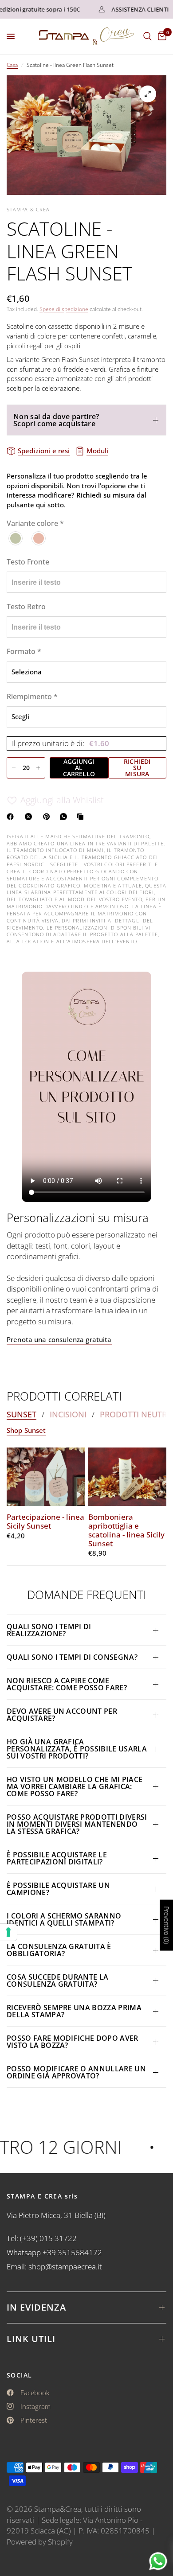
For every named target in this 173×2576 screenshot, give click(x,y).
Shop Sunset (26, 1430)
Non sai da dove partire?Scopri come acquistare (56, 420)
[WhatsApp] (65, 817)
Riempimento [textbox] (32, 697)
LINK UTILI (31, 2339)
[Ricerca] (147, 36)
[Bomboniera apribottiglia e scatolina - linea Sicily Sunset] (127, 1477)
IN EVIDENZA (36, 2307)
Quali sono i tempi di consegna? (72, 1657)
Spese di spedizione (64, 309)
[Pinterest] (48, 817)
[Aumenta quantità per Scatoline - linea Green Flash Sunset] (38, 768)
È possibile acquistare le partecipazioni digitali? (57, 1858)
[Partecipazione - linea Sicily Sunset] (46, 1477)
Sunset (22, 1414)
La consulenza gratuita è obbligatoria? (59, 1950)
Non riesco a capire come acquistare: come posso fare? (67, 1684)
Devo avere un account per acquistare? (62, 1715)
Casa (12, 65)
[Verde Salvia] (16, 538)
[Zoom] (148, 94)
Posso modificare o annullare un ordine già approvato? (76, 2072)
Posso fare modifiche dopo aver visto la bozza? (73, 2042)
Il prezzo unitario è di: (61, 743)
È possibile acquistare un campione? (58, 1889)
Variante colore (35, 523)
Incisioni (68, 1414)
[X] (30, 817)
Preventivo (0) (167, 1925)
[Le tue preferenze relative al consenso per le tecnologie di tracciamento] (8, 1932)
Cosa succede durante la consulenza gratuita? (57, 1981)
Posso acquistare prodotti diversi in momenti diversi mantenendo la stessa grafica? (77, 1824)
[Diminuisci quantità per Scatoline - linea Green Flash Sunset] (14, 768)
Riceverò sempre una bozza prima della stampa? (74, 2011)
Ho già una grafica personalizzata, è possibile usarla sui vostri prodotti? (77, 1749)
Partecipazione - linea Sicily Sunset (45, 1521)
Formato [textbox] (24, 651)
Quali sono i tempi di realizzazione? (49, 1630)
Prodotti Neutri (134, 1414)
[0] (161, 36)
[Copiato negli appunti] (82, 817)
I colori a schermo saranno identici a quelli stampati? (64, 1919)
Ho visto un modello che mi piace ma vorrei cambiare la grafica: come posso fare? (75, 1786)
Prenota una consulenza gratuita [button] (59, 1340)
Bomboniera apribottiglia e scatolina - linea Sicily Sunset (126, 1530)
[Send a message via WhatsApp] (158, 2561)
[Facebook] (12, 817)
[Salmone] (39, 538)
